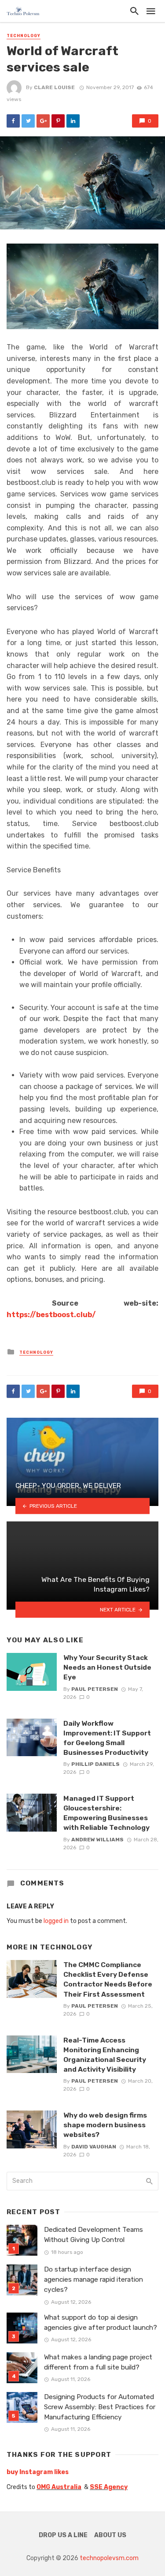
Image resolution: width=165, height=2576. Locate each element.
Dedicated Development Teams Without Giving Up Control (93, 2235)
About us (110, 2535)
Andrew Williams (97, 1840)
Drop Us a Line (63, 2535)
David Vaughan (94, 2147)
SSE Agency (109, 2487)
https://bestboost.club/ (51, 1315)
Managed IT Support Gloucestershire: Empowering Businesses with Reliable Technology (106, 1813)
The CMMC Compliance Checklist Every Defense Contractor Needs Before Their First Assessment (108, 1979)
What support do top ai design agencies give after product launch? (101, 2323)
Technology (24, 36)
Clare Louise (54, 87)
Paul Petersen (95, 1689)
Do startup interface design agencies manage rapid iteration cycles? (93, 2279)
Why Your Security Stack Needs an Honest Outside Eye (107, 1667)
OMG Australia (59, 2487)
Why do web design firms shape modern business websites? (105, 2125)
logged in (56, 1921)
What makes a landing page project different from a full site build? (98, 2362)
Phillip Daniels (95, 1764)
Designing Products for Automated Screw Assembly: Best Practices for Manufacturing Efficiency (100, 2407)
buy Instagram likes (38, 2472)
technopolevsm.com (109, 2558)
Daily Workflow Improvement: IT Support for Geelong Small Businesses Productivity (107, 1738)
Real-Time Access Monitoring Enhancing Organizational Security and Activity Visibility (105, 2055)
